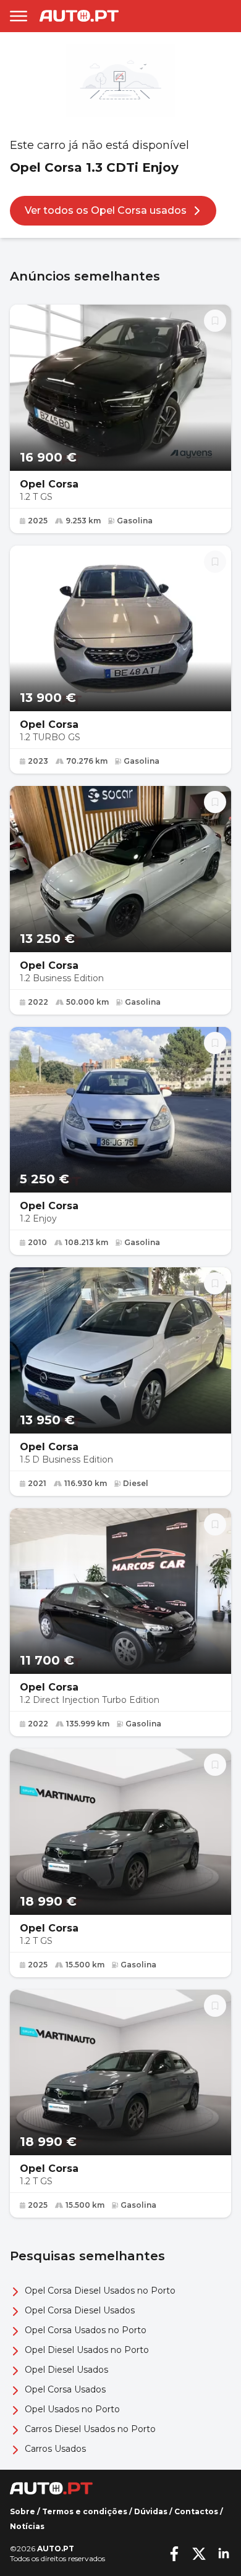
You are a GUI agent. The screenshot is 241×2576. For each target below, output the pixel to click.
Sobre (23, 2511)
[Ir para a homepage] (79, 16)
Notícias (27, 2526)
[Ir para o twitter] (199, 2554)
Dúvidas (151, 2511)
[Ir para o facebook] (174, 2554)
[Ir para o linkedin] (224, 2554)
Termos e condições (85, 2511)
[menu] (19, 16)
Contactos (196, 2511)
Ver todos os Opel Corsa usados (106, 210)
